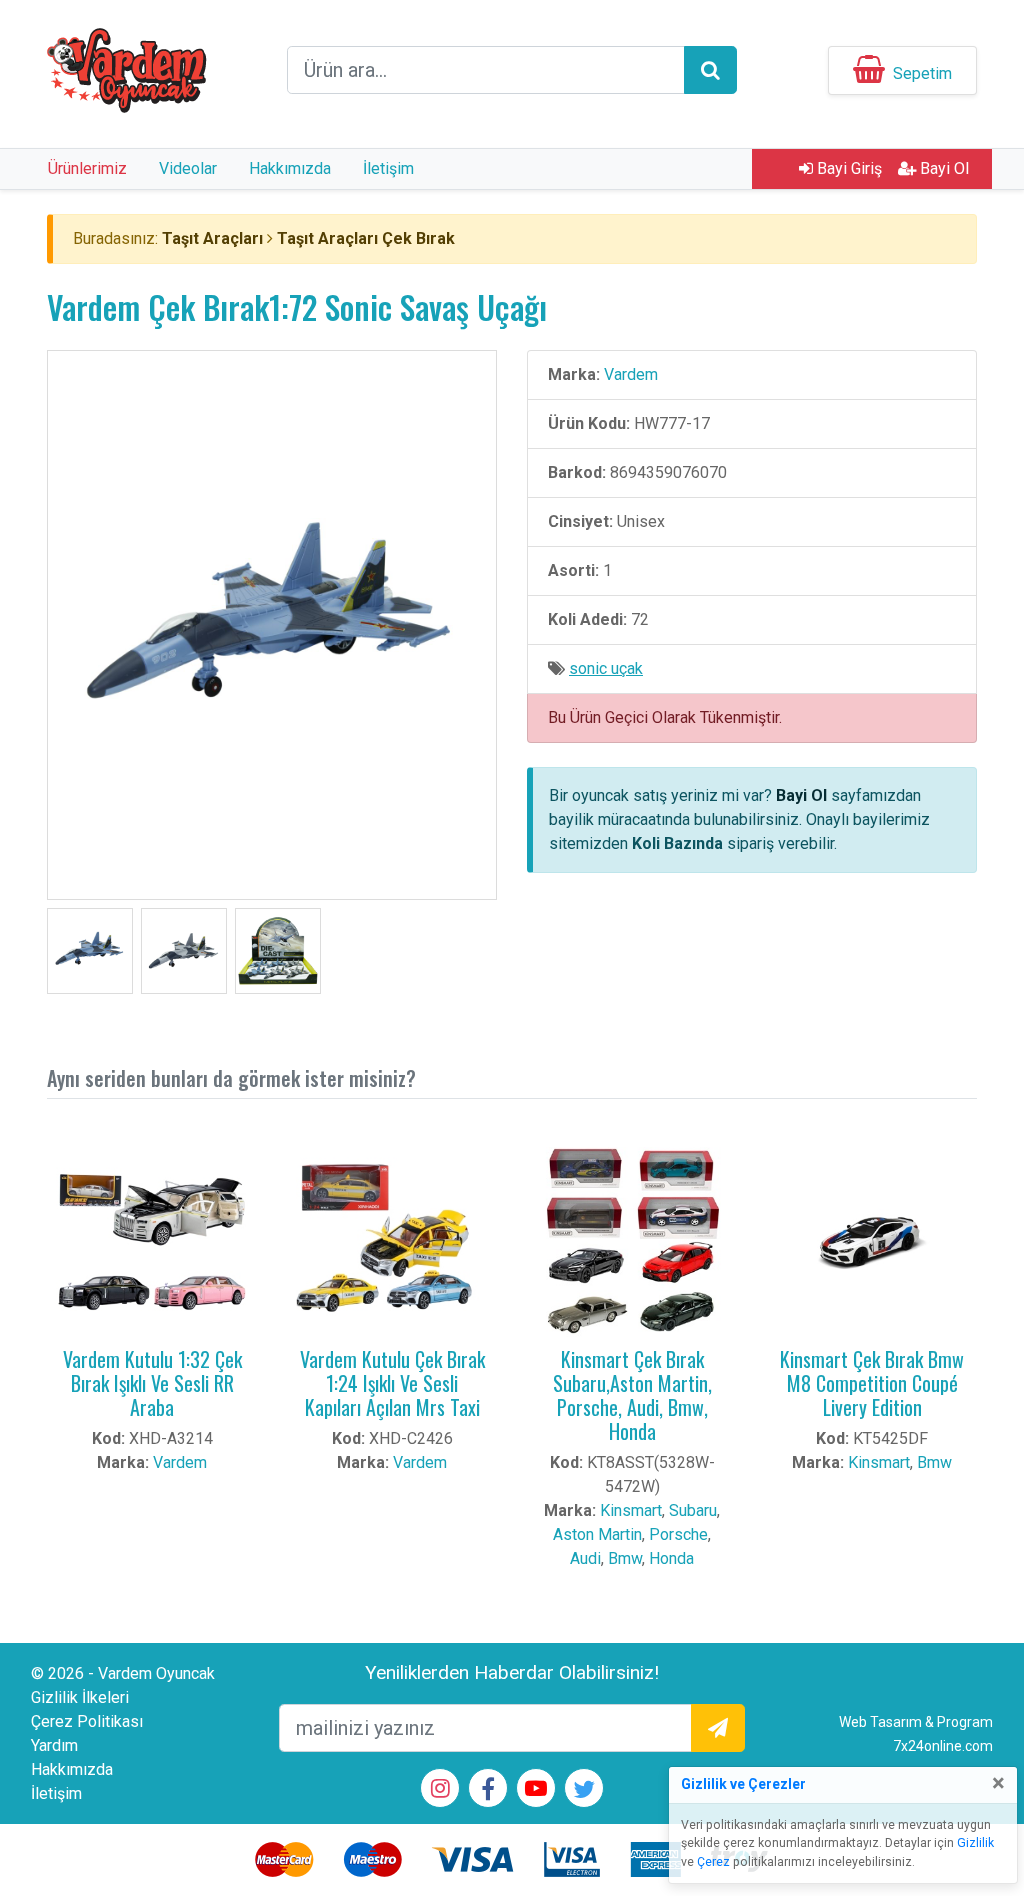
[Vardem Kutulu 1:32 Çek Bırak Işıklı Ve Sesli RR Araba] (152, 1242)
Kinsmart (631, 1510)
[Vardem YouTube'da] (536, 1790)
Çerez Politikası (87, 1721)
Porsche (678, 1534)
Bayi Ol (942, 168)
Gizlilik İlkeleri (80, 1697)
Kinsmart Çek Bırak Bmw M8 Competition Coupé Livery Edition (872, 1383)
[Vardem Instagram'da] (440, 1790)
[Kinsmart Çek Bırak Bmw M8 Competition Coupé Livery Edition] (872, 1242)
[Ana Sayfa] (127, 68)
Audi (585, 1558)
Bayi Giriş (847, 168)
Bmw (625, 1558)
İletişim (388, 168)
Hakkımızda (290, 168)
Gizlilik (975, 1843)
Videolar (188, 168)
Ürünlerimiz (87, 168)
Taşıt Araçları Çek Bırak (366, 238)
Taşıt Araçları (212, 238)
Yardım (54, 1745)
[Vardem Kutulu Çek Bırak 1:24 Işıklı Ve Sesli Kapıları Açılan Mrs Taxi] (392, 1242)
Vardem (631, 374)
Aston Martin (597, 1534)
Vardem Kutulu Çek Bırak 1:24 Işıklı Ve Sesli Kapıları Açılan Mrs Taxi (392, 1383)
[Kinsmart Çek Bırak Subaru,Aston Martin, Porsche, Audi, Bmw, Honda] (632, 1242)
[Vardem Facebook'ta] (488, 1792)
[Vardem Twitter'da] (584, 1792)
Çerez (713, 1862)
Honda (671, 1558)
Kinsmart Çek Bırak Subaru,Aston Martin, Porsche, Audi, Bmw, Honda (632, 1395)
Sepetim (922, 73)
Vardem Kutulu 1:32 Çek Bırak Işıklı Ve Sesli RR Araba (152, 1383)
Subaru (693, 1510)
